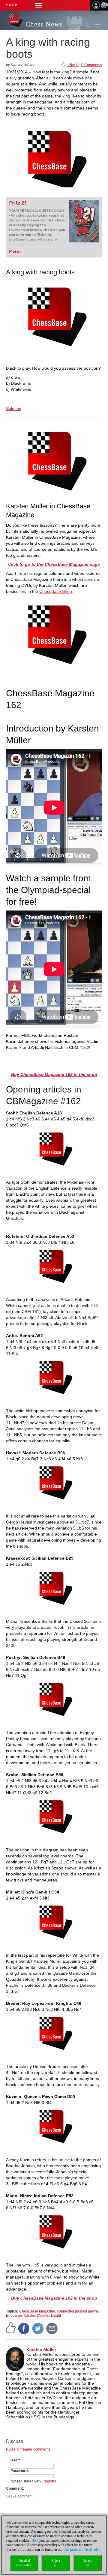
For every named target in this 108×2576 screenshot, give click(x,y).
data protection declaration (82, 2550)
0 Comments (92, 65)
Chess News (44, 24)
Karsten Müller (41, 2350)
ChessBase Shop (56, 591)
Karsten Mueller (36, 2316)
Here (35, 2541)
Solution (14, 408)
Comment (14, 2488)
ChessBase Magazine (37, 2311)
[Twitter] (38, 2328)
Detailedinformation (24, 2563)
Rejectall (56, 2563)
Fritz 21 (18, 203)
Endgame (14, 2316)
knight (56, 2316)
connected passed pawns (78, 2311)
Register (49, 2481)
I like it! (73, 65)
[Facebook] (24, 2328)
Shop (12, 5)
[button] (38, 5)
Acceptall (87, 2563)
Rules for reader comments (28, 2449)
